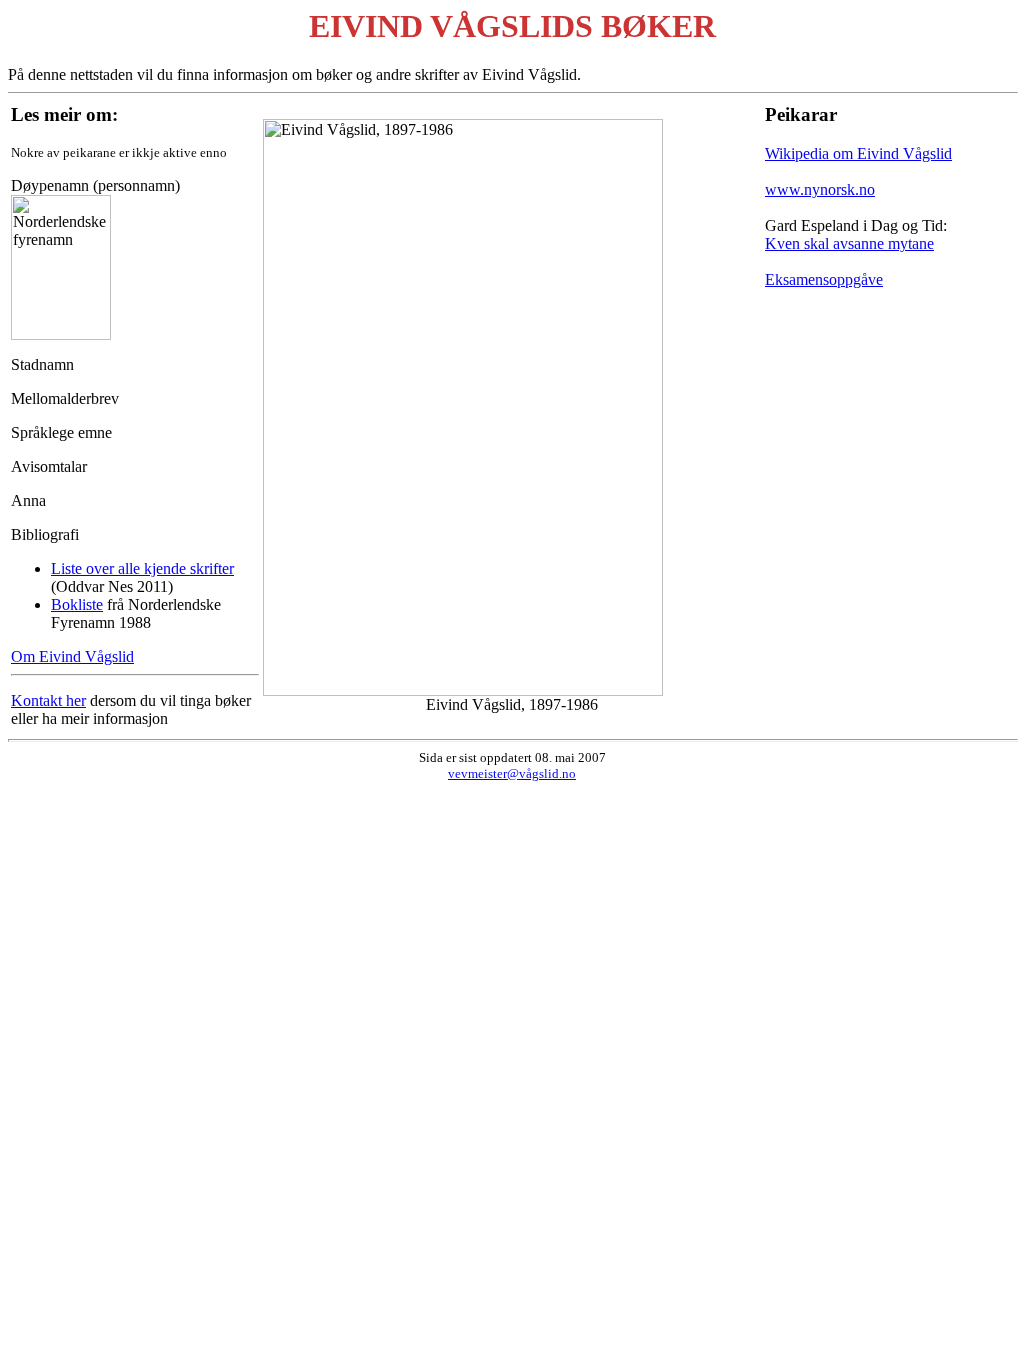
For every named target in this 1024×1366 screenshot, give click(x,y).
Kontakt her (48, 700)
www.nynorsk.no (820, 189)
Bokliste (77, 604)
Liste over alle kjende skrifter (142, 568)
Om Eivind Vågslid (72, 656)
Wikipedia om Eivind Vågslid (858, 153)
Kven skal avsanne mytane (849, 243)
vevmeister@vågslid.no (512, 773)
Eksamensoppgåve (824, 279)
